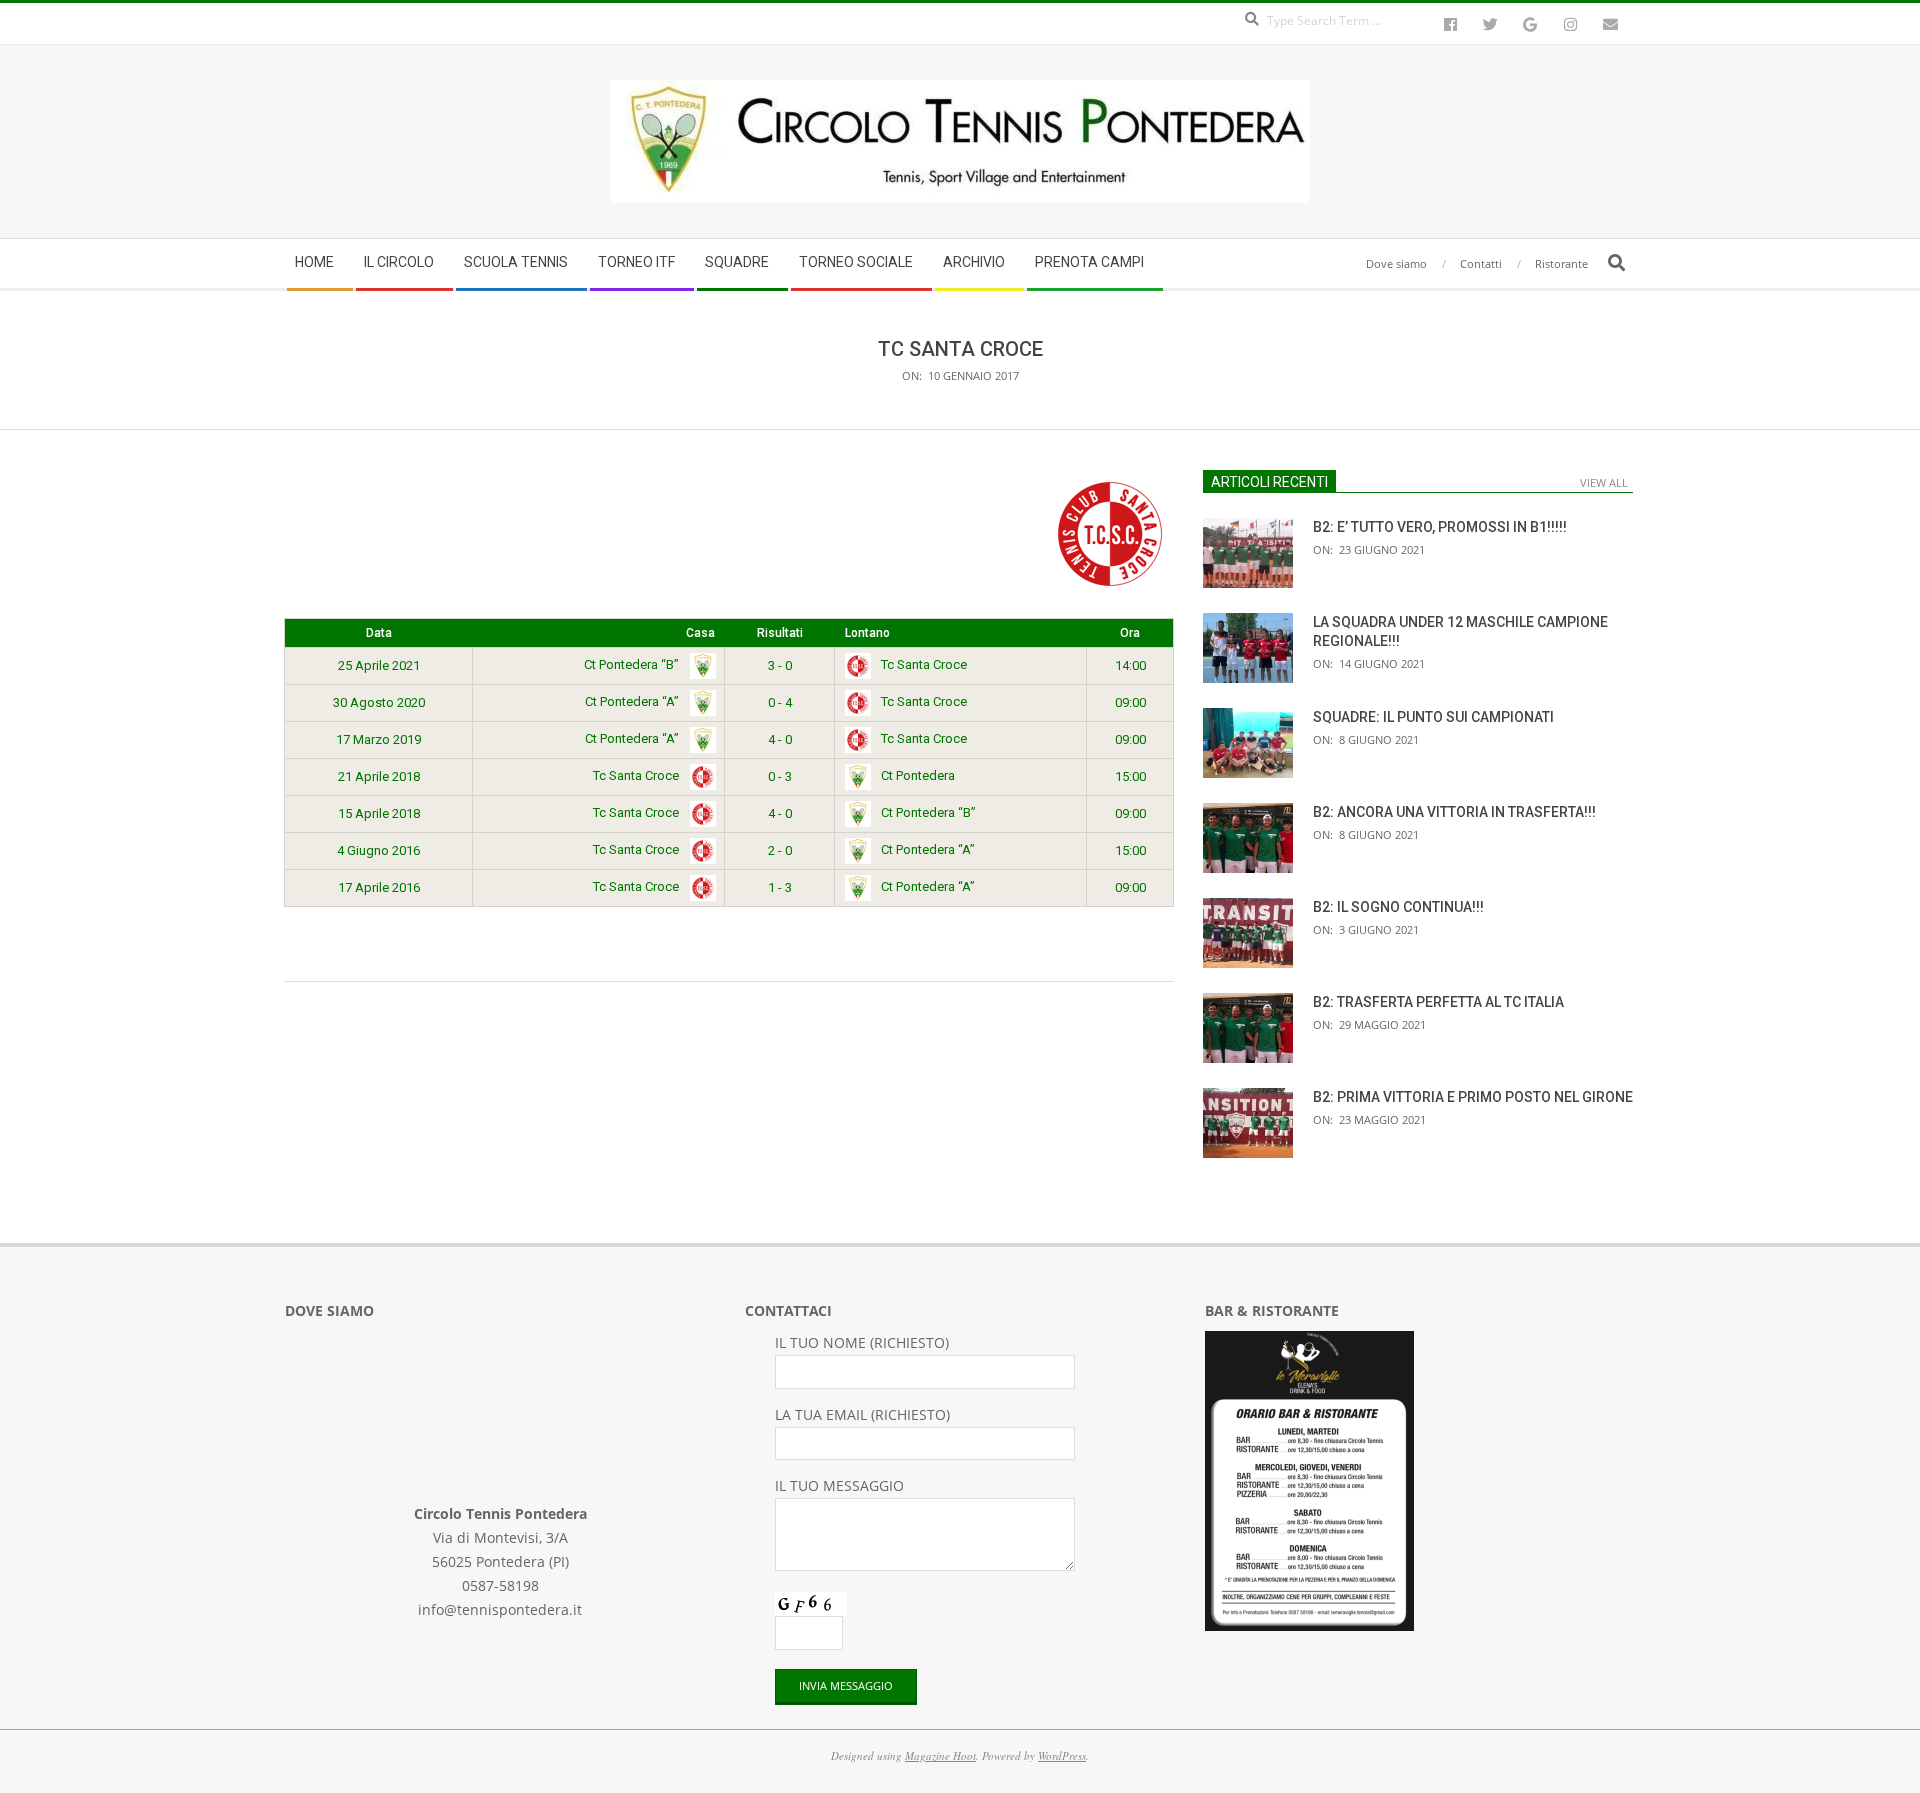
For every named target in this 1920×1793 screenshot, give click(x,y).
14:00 (1130, 665)
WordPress (1062, 1755)
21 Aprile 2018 (379, 776)
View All (1604, 482)
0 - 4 (780, 702)
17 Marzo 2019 (378, 739)
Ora (1130, 633)
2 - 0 (780, 850)
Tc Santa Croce (924, 664)
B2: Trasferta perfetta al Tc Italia (1438, 1002)
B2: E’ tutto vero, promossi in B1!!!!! (1440, 527)
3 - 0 (780, 665)
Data (379, 633)
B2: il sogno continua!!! (1398, 907)
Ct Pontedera (918, 775)
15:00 (1130, 776)
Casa (700, 633)
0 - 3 (780, 776)
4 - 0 (780, 739)
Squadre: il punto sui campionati (1433, 717)
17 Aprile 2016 (379, 887)
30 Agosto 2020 (379, 702)
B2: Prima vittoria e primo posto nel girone (1473, 1097)
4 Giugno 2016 (378, 850)
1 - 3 (780, 887)
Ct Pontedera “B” (633, 664)
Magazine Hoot (940, 1755)
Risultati (780, 633)
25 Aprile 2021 (379, 665)
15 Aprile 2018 (379, 813)
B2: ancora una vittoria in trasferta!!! (1454, 812)
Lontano (867, 633)
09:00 (1130, 702)
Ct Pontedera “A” (633, 701)
